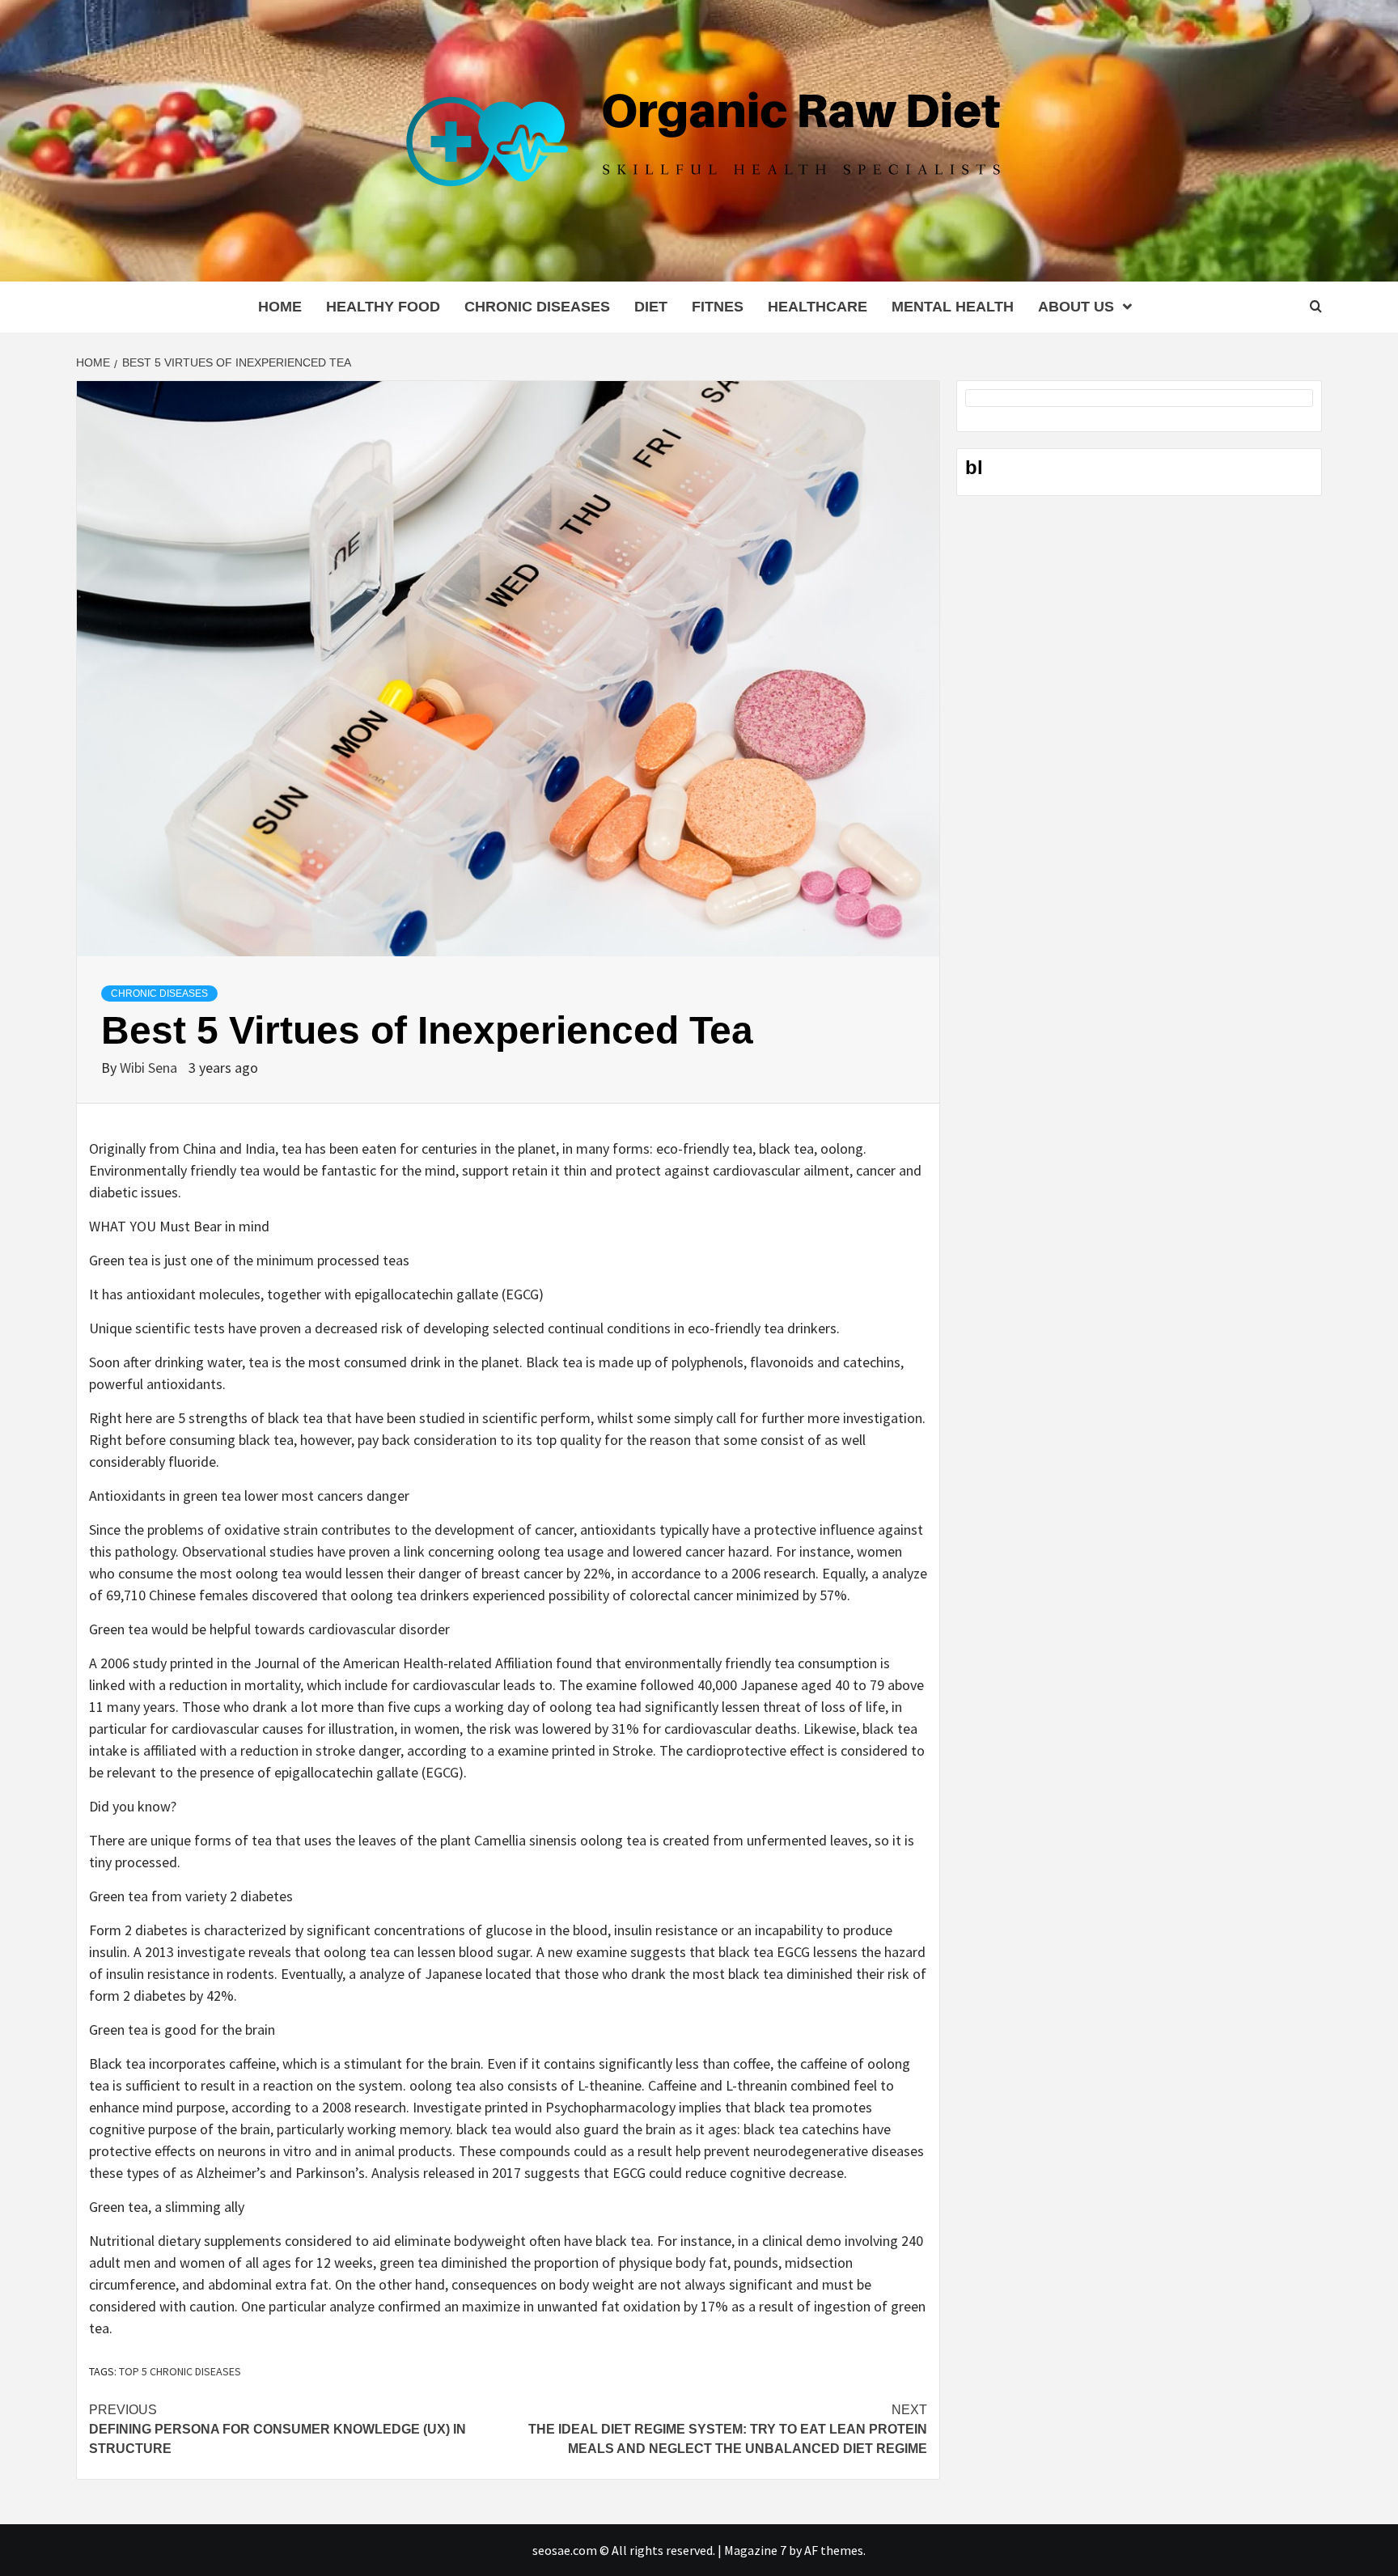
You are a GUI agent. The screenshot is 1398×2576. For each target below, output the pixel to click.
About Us (1076, 307)
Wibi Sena (150, 1068)
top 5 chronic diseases (180, 2371)
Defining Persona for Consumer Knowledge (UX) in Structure (277, 2429)
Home (280, 307)
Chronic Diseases (537, 307)
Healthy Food (383, 307)
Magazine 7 (755, 2550)
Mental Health (953, 307)
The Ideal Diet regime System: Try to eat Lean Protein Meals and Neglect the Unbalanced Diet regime (728, 2429)
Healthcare (818, 307)
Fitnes (718, 307)
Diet (651, 307)
